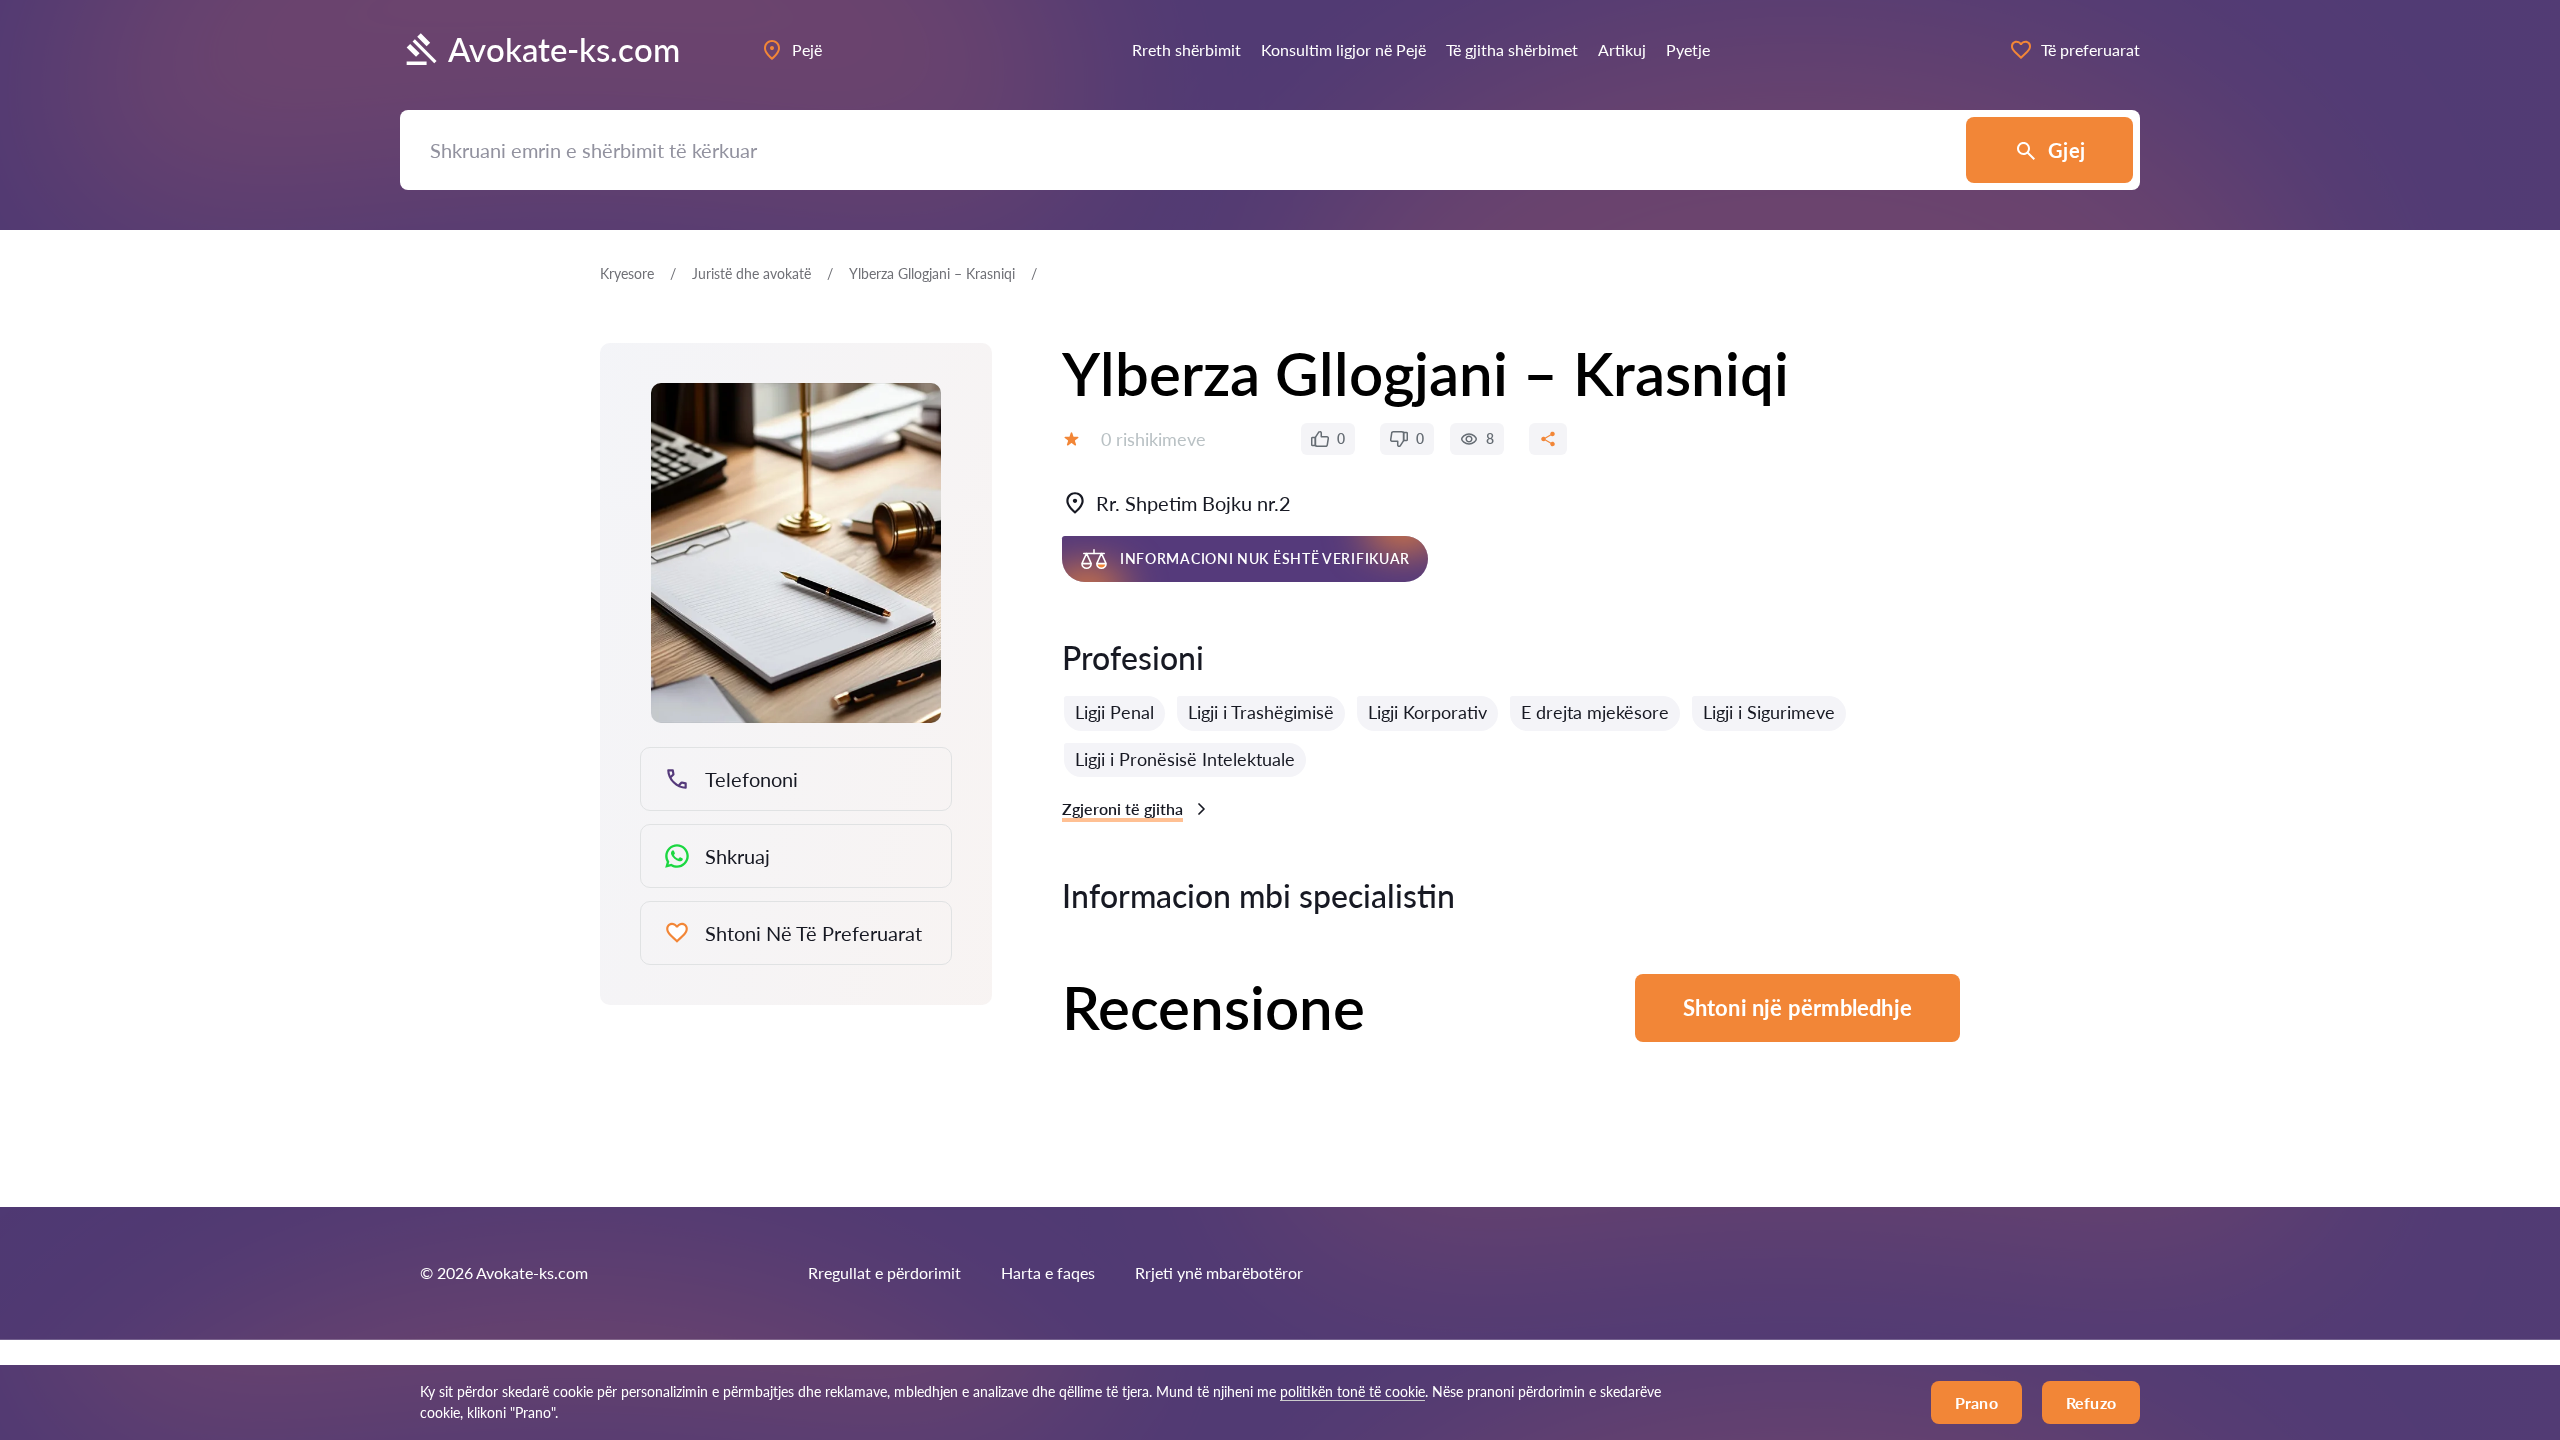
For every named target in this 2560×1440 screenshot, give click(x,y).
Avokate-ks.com (564, 49)
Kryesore (627, 273)
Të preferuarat (2090, 49)
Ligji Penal (1114, 712)
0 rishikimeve (1153, 439)
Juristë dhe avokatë (751, 273)
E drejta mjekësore (1595, 712)
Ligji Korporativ (1427, 712)
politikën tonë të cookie (1352, 1391)
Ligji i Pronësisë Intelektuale (1185, 759)
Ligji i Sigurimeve (1769, 712)
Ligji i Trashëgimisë (1261, 712)
